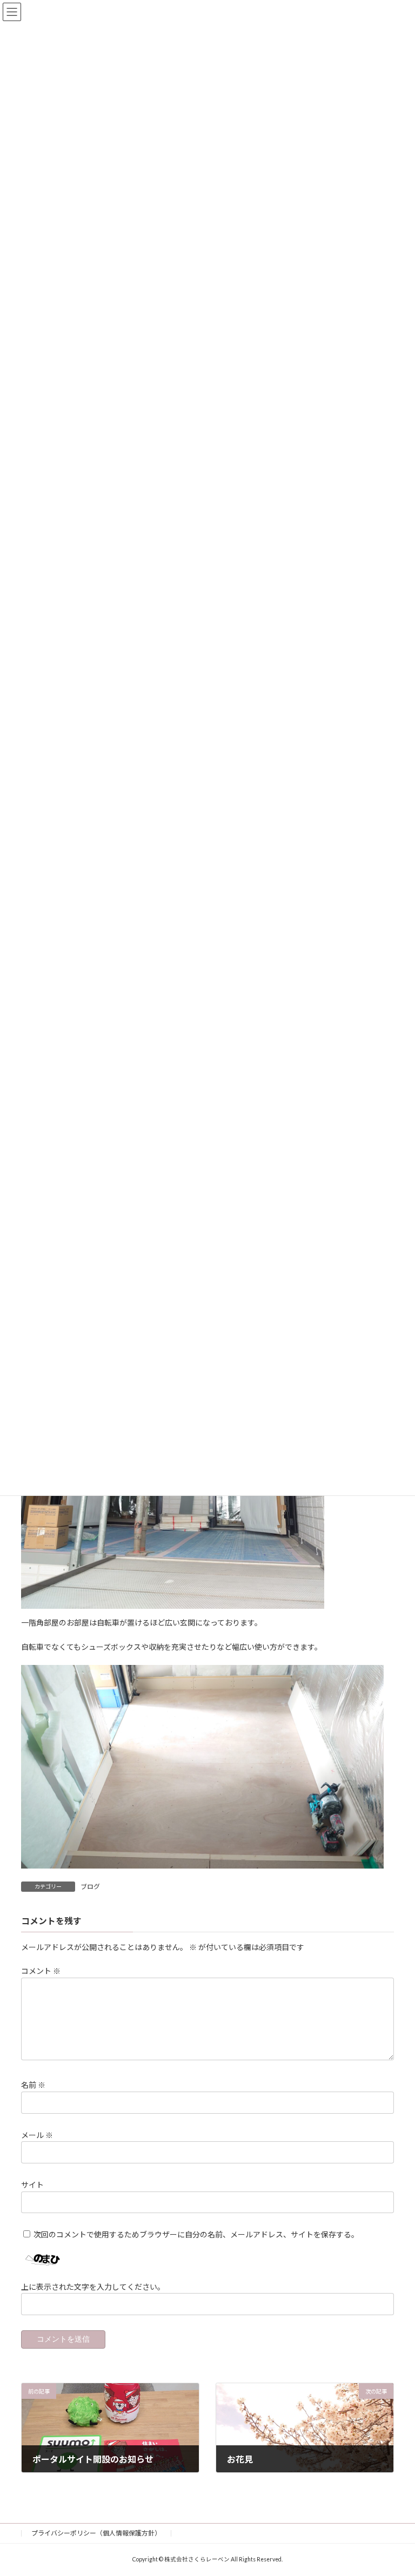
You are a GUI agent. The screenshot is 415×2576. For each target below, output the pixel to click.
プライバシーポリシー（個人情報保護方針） (96, 2533)
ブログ (90, 1887)
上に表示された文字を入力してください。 (93, 2287)
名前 (33, 2085)
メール (37, 2135)
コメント (41, 1971)
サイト (32, 2185)
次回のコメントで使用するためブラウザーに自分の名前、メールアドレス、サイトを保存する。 (196, 2234)
